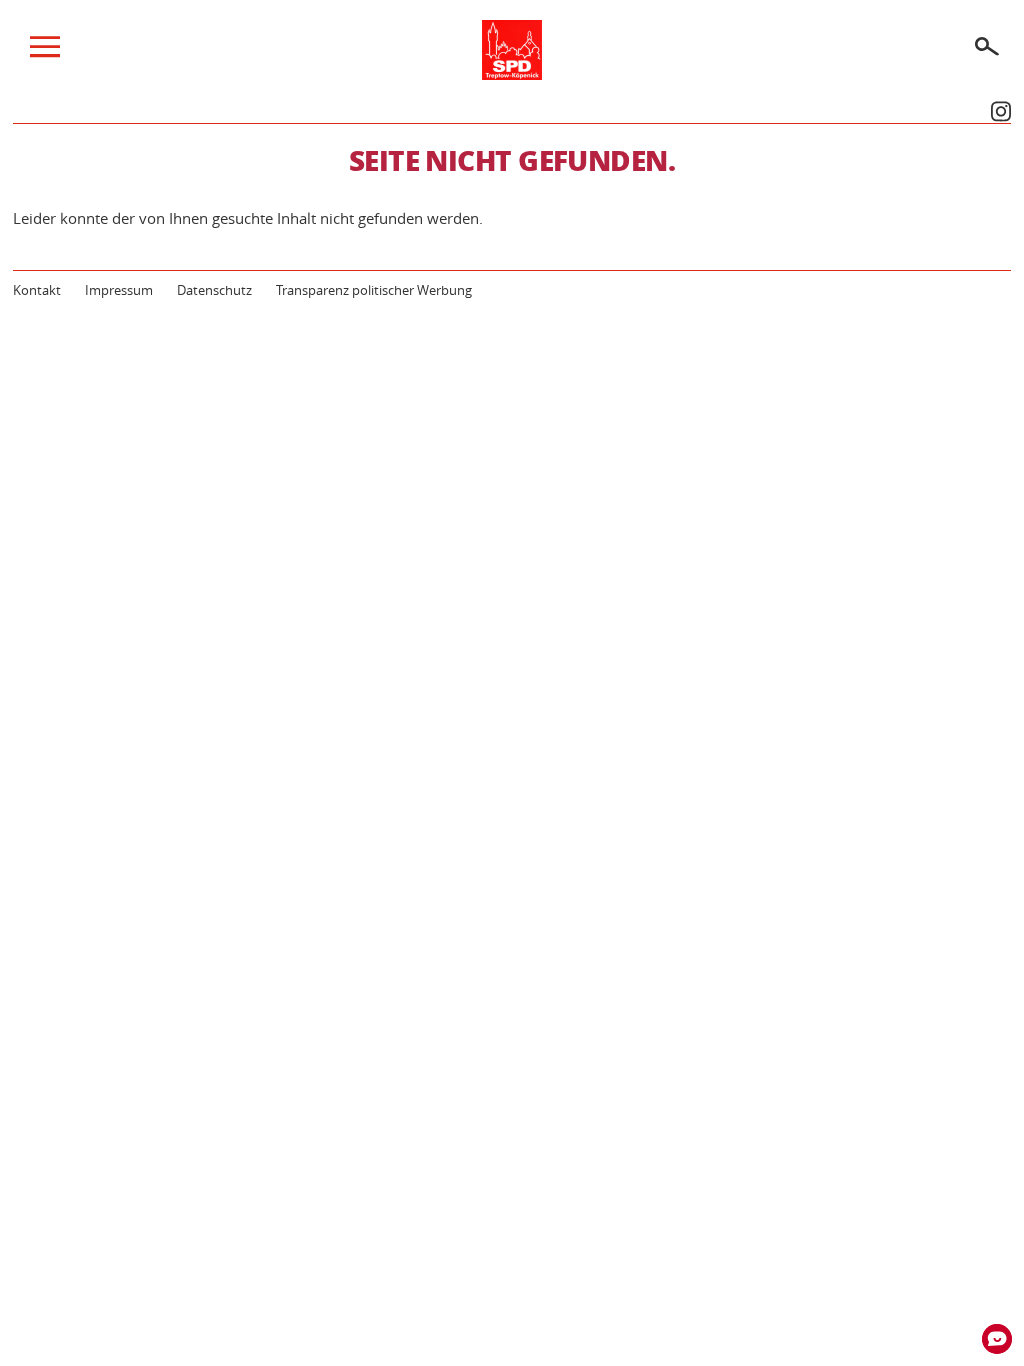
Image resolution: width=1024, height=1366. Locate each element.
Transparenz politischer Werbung (374, 290)
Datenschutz (214, 290)
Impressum (119, 290)
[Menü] (45, 52)
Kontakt (37, 290)
